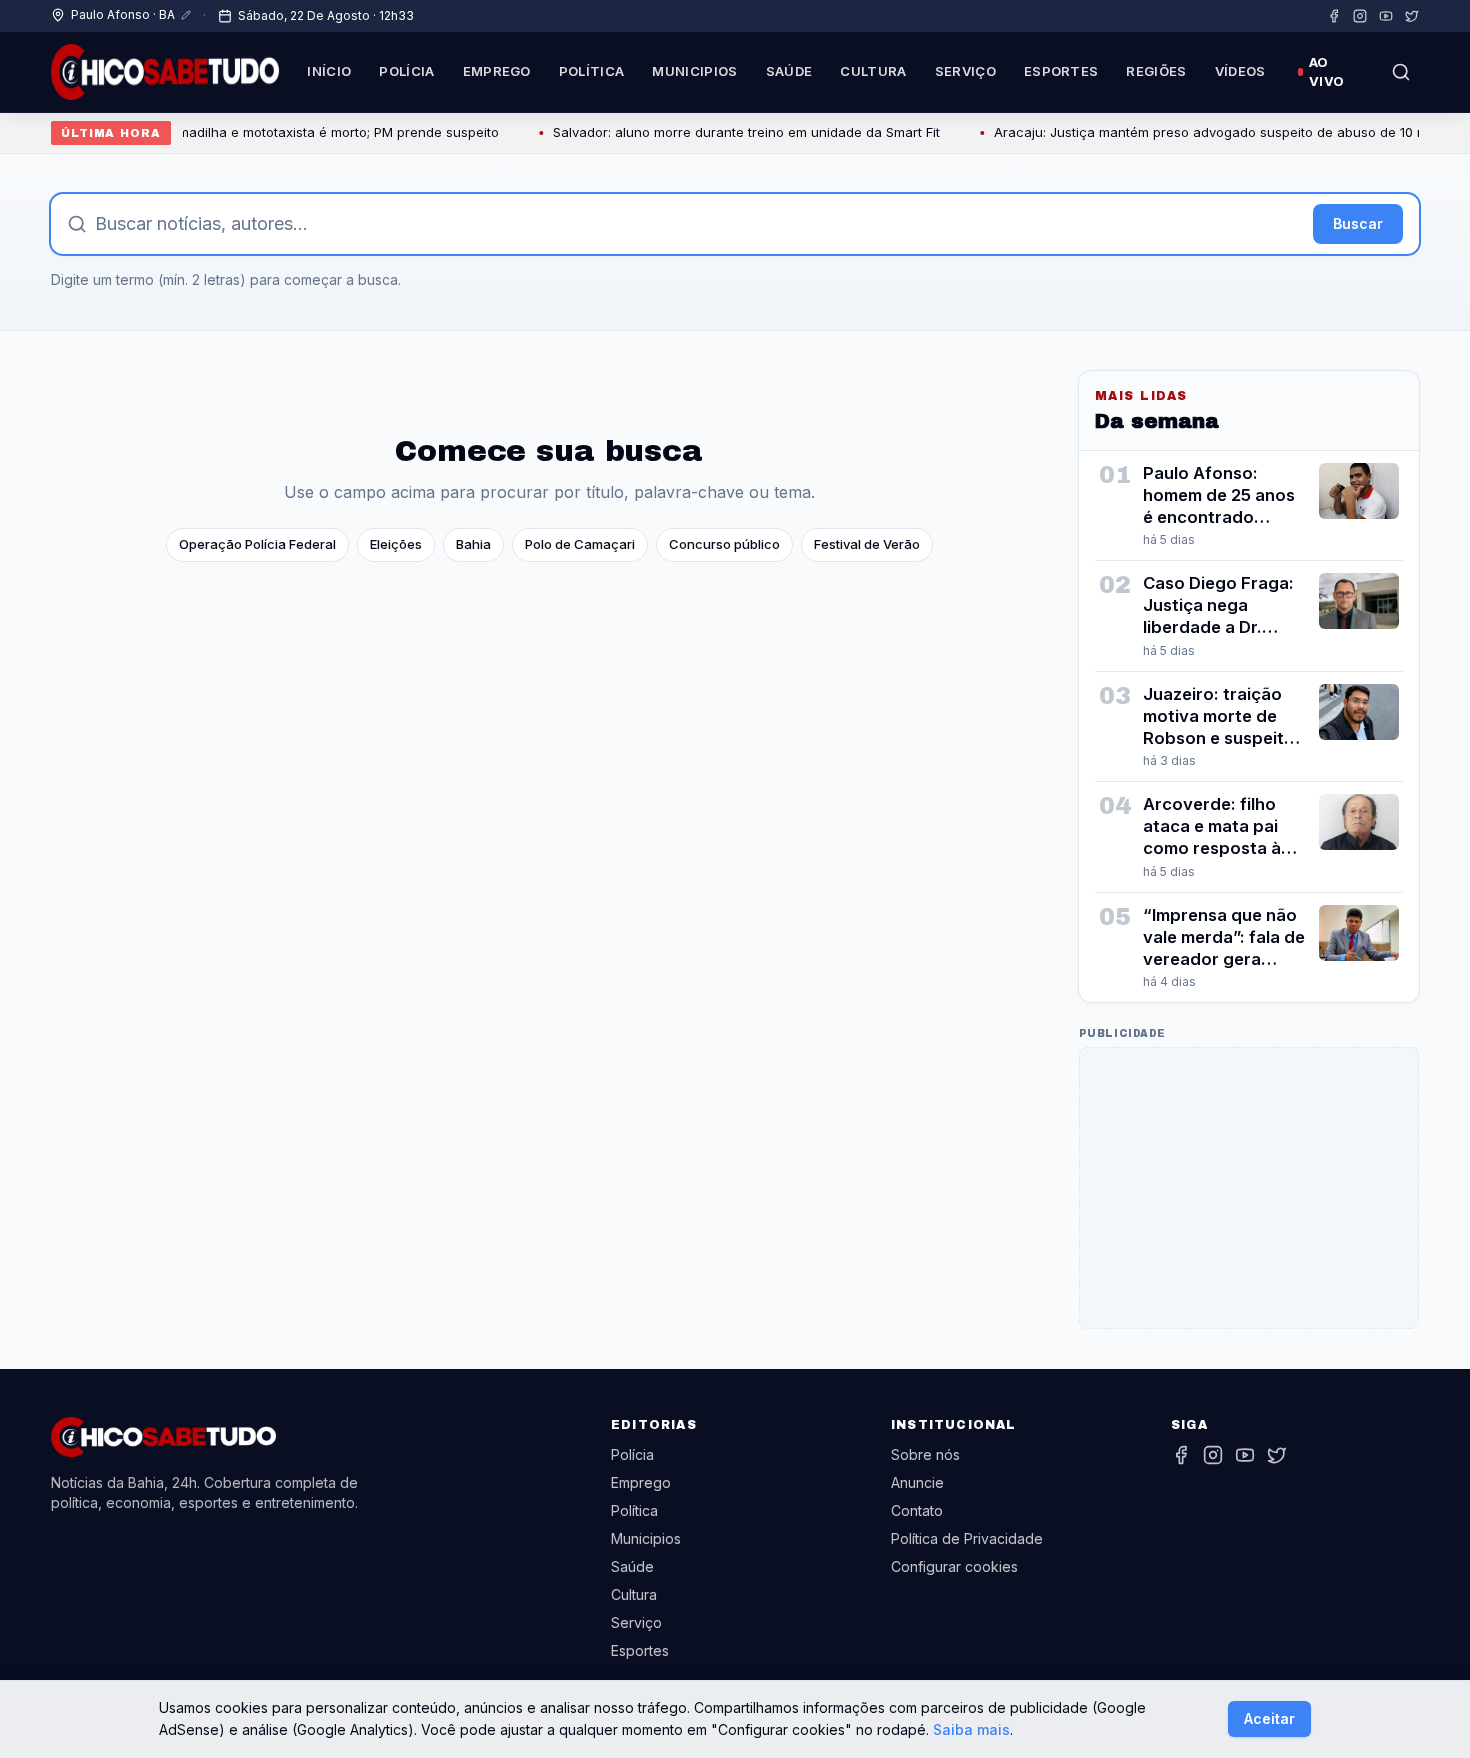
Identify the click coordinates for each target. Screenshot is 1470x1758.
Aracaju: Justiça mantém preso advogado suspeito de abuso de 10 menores (1202, 132)
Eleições (396, 544)
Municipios (694, 71)
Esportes (1061, 71)
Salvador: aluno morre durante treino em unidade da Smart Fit (715, 132)
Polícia (406, 71)
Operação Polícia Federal (257, 544)
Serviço (965, 71)
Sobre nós (925, 1454)
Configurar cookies (954, 1566)
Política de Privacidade (967, 1538)
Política (592, 71)
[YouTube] (1386, 16)
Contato (917, 1510)
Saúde (789, 71)
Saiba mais (971, 1729)
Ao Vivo (1326, 72)
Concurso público (724, 544)
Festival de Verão (867, 544)
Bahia (473, 544)
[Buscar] (1401, 72)
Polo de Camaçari (580, 544)
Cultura (873, 71)
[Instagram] (1360, 16)
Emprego (497, 71)
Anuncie (917, 1482)
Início (329, 71)
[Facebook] (1334, 16)
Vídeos (1240, 71)
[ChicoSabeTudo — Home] (165, 72)
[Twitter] (1412, 16)
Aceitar (1269, 1718)
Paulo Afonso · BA (123, 14)
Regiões (1156, 71)
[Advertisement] (1249, 1188)
